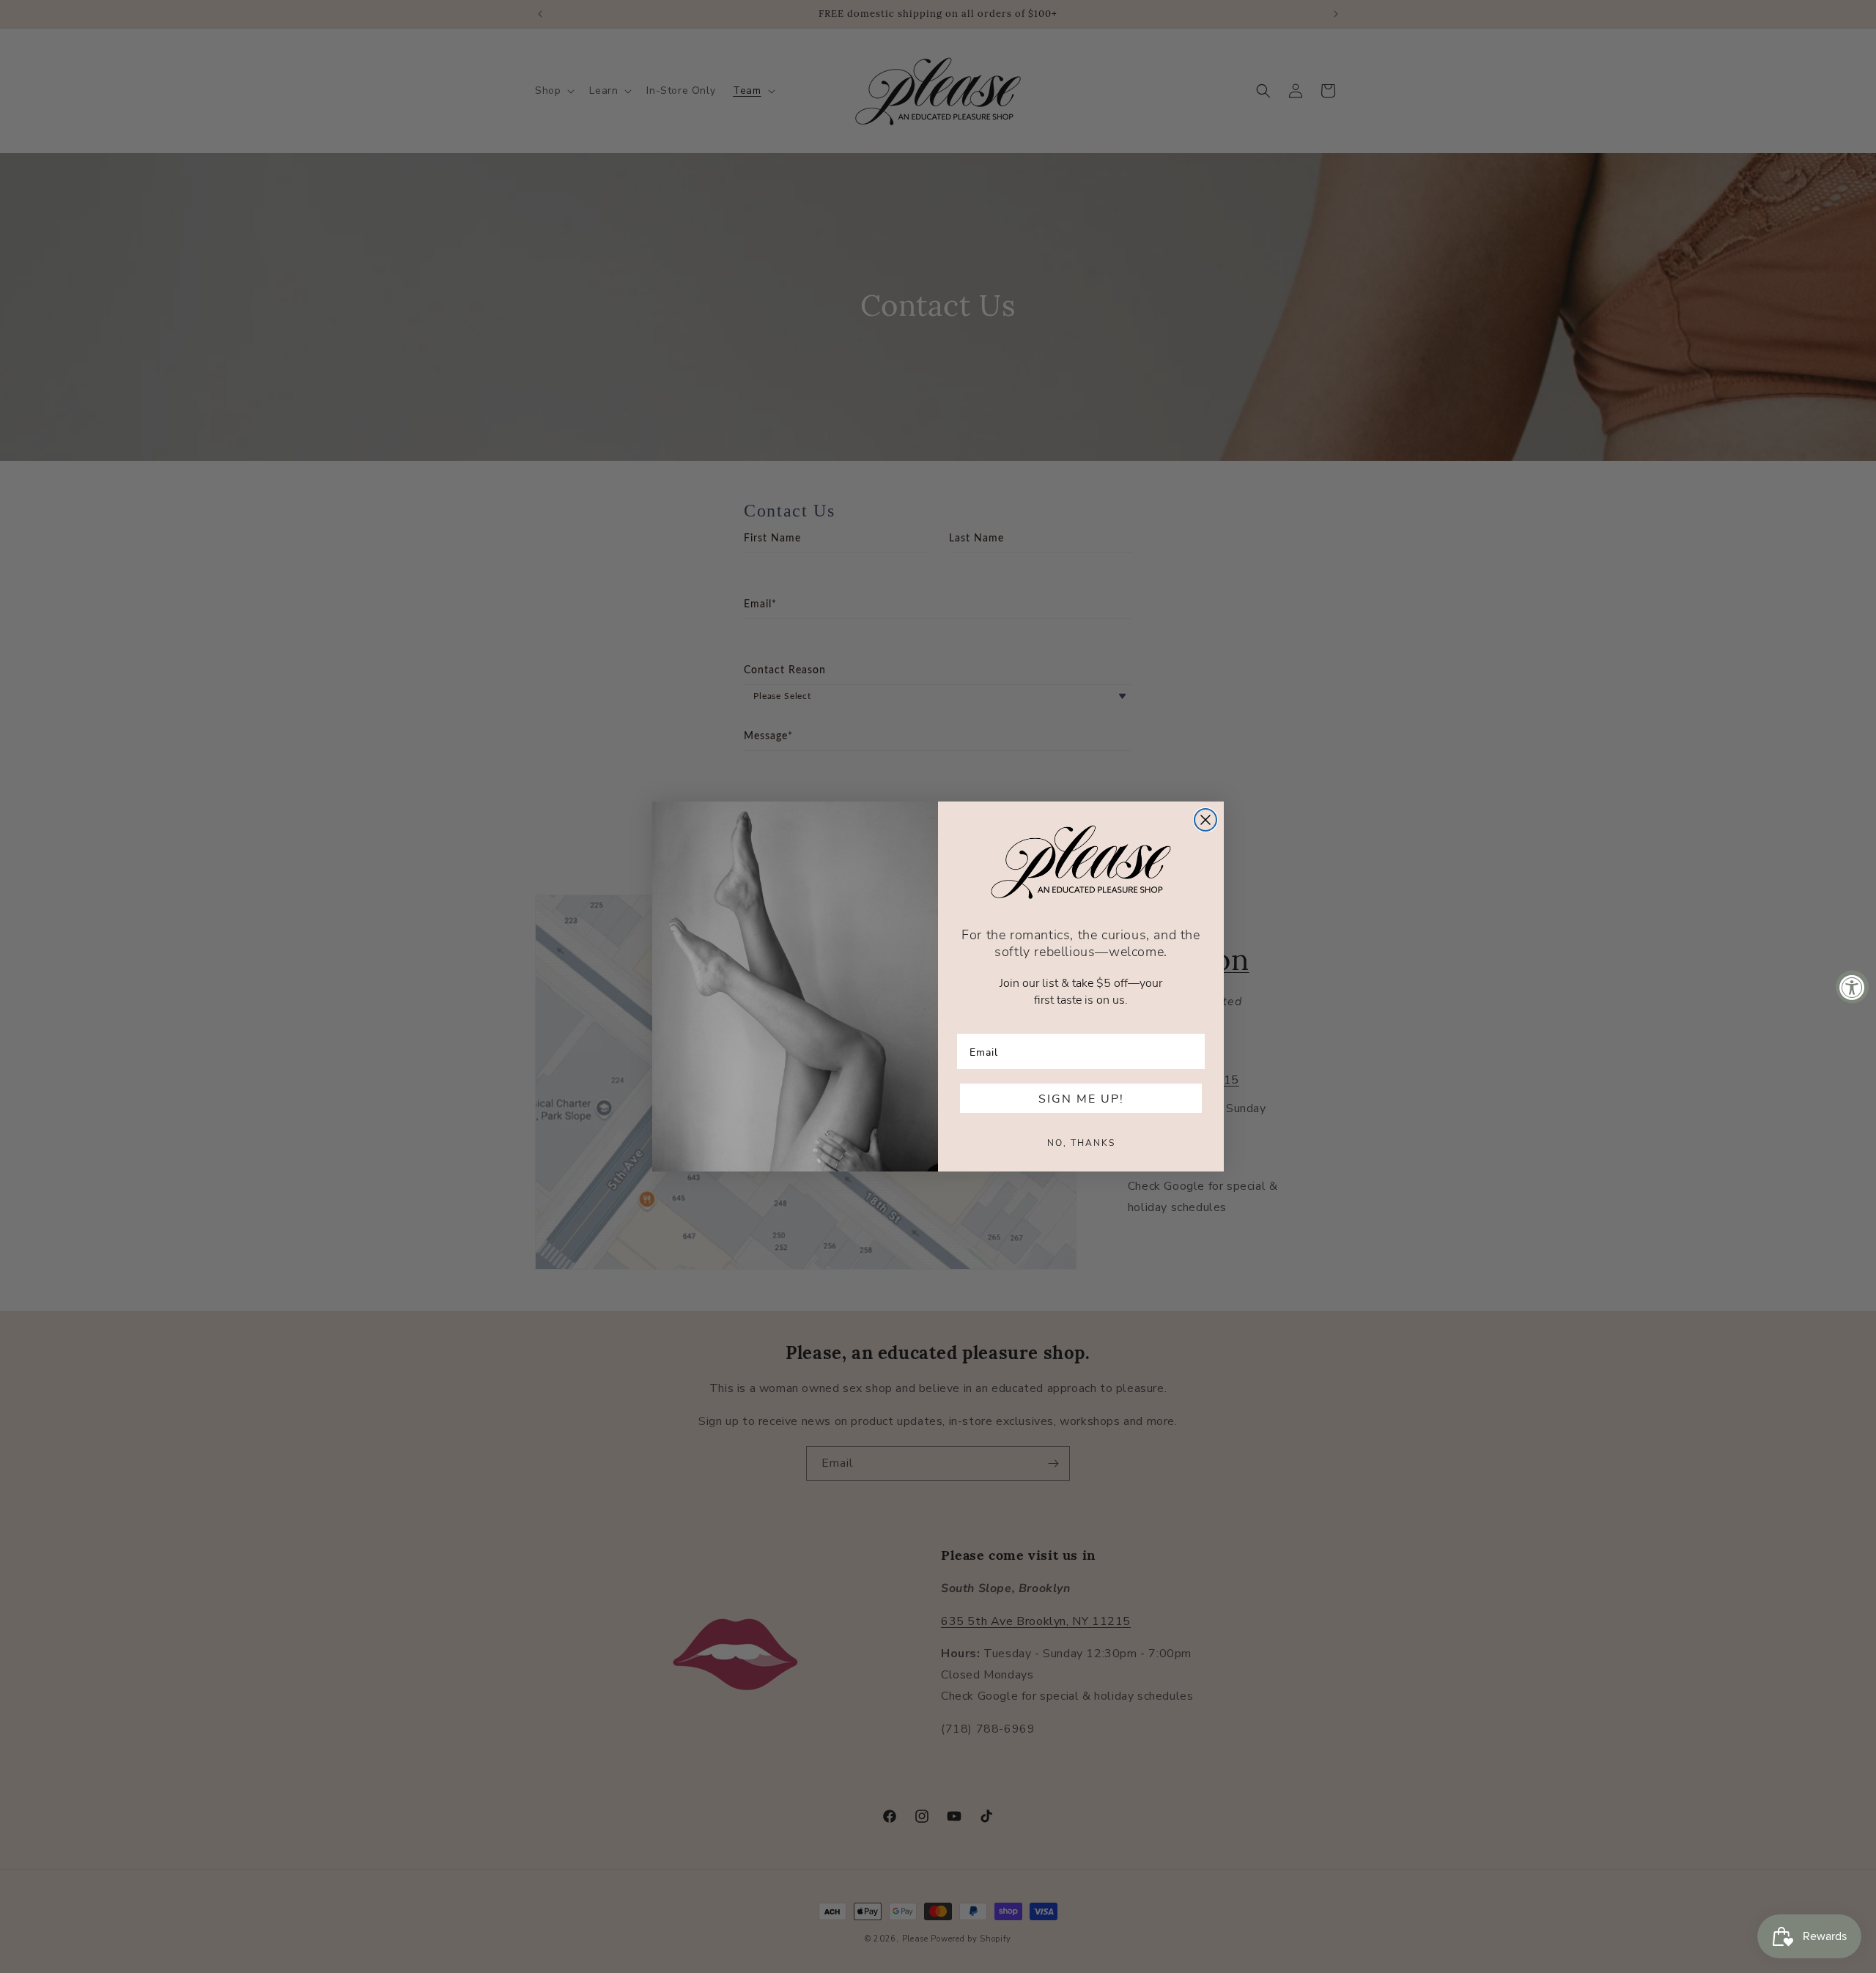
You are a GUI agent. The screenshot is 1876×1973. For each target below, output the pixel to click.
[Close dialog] (1205, 820)
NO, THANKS (1081, 1142)
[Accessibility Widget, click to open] (1852, 986)
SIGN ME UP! (1081, 1098)
